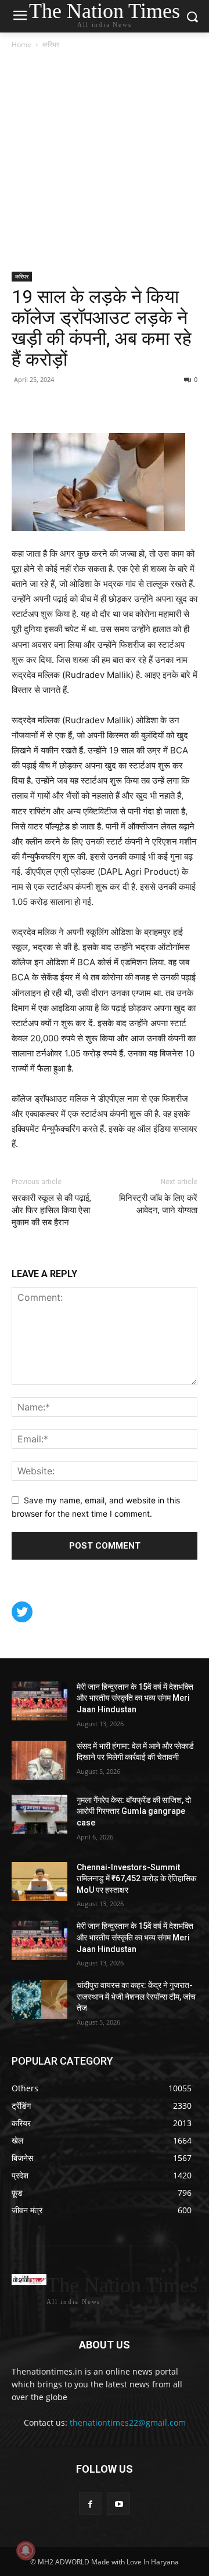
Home (21, 44)
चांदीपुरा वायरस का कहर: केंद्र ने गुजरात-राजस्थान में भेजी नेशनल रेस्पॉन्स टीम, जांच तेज (136, 1996)
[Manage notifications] (26, 2550)
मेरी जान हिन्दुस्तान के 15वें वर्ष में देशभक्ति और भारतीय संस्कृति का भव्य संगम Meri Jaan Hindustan (135, 1698)
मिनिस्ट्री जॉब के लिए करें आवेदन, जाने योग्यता (158, 1204)
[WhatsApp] (77, 406)
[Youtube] (119, 2504)
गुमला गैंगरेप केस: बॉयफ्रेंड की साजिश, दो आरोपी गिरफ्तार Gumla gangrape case (134, 1811)
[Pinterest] (50, 406)
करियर (51, 44)
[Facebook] (23, 406)
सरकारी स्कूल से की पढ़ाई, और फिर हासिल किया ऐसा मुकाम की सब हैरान (51, 1210)
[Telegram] (103, 406)
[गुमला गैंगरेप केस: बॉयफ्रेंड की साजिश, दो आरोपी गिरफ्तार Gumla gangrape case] (39, 1814)
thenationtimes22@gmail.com (128, 2422)
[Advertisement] (105, 161)
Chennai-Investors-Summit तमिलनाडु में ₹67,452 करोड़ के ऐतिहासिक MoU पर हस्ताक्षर (136, 1879)
